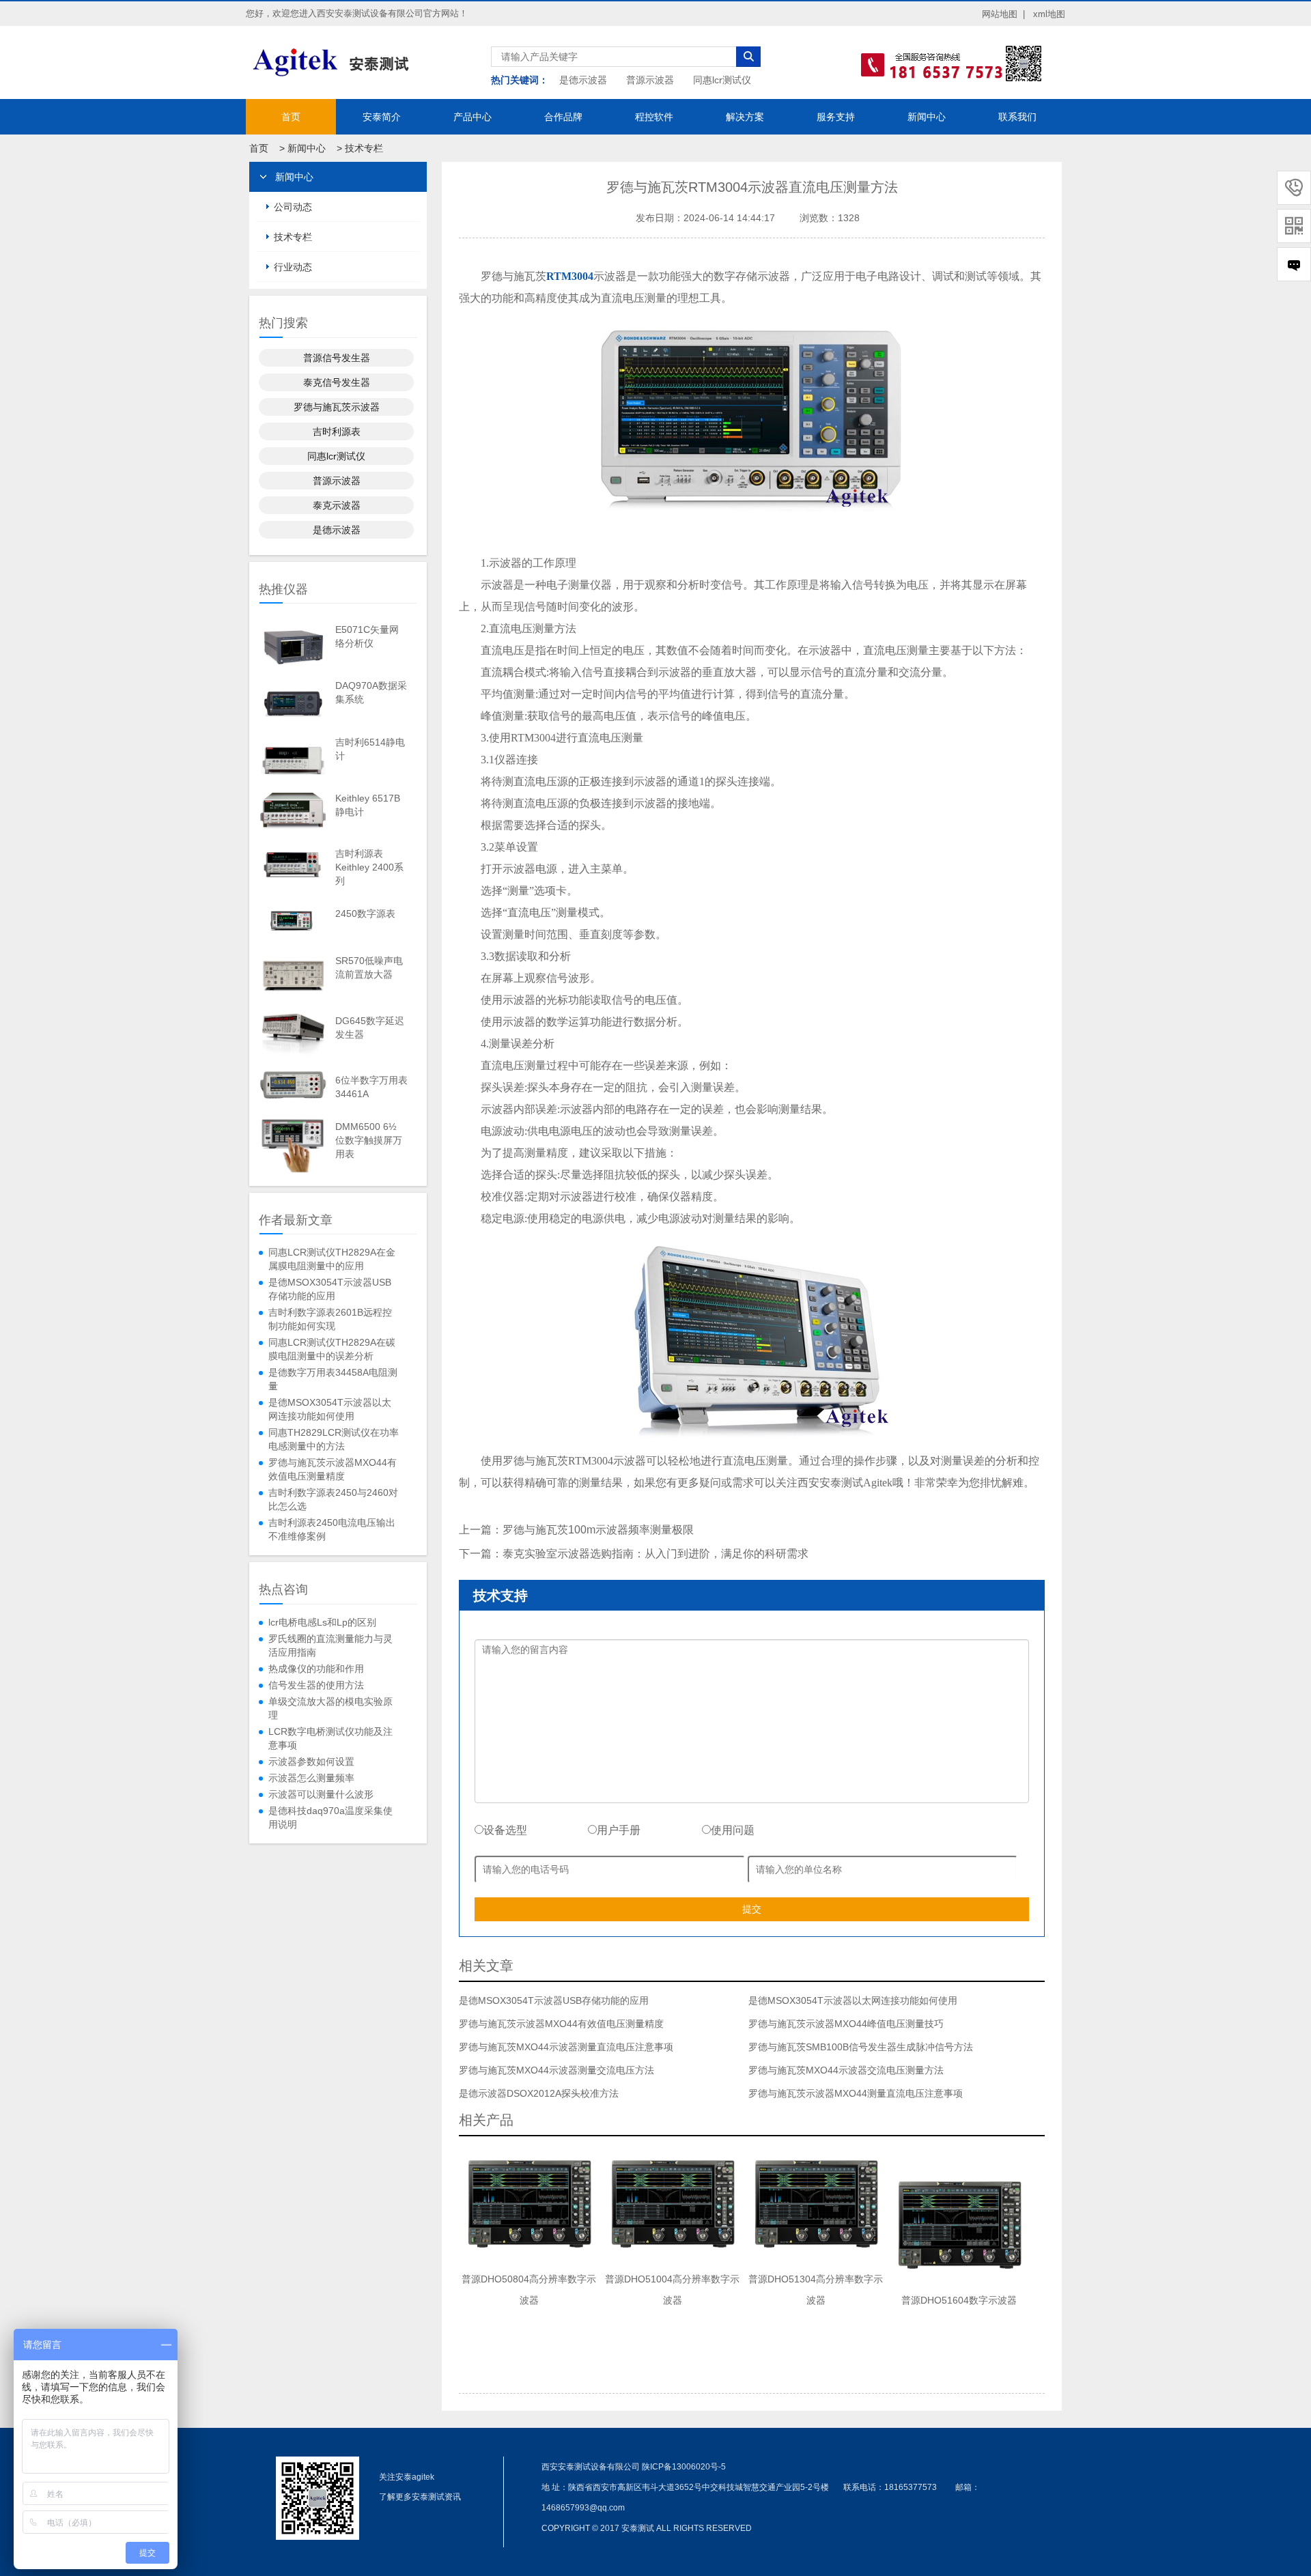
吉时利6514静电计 (370, 749)
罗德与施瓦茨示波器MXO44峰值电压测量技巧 (846, 2024)
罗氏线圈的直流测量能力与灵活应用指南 (330, 1645)
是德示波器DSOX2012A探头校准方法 (539, 2093)
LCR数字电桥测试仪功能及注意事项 (330, 1738)
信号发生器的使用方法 (316, 1685)
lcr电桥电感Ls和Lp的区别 (322, 1622)
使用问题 (733, 1830)
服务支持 (836, 117)
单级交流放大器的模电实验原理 (330, 1708)
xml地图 (1049, 14)
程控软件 (654, 117)
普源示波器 (650, 80)
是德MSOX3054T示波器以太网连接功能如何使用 (330, 1409)
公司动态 (293, 207)
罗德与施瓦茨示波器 (337, 407)
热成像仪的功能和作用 (316, 1669)
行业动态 (293, 267)
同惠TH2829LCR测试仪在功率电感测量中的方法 (334, 1439)
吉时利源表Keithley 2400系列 (369, 867)
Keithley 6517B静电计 (368, 805)
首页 (291, 117)
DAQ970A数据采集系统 (371, 692)
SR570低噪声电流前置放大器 (369, 967)
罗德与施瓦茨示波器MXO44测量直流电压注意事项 (856, 2093)
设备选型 (505, 1830)
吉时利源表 (337, 431)
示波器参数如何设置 (311, 1761)
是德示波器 (583, 80)
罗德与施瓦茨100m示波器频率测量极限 (598, 1530)
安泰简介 (382, 117)
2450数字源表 (365, 914)
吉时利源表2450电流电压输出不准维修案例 (332, 1529)
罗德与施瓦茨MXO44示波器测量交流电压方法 (556, 2070)
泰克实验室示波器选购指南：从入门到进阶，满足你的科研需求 (655, 1554)
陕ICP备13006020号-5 (684, 2467)
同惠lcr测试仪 (722, 80)
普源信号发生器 (337, 358)
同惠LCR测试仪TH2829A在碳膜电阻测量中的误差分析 (332, 1349)
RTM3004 (570, 276)
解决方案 (745, 117)
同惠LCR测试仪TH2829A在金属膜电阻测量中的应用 (332, 1259)
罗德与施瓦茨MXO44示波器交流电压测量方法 (846, 2070)
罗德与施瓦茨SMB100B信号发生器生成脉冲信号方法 (861, 2047)
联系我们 (1017, 117)
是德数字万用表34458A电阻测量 (333, 1379)
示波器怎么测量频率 (311, 1778)
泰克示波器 (337, 505)
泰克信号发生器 (337, 382)
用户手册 (619, 1830)
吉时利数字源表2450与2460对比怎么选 (333, 1499)
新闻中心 (927, 117)
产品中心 (473, 117)
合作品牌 (563, 117)
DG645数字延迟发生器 (370, 1028)
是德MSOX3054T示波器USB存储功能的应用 (330, 1289)
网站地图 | (1003, 14)
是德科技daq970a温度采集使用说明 (330, 1817)
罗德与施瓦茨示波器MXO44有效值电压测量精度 (333, 1469)
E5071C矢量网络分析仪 (367, 636)
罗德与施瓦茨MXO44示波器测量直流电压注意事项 (566, 2047)
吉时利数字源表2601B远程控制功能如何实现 (330, 1319)
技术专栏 (364, 148)
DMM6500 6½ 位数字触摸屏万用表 (369, 1140)
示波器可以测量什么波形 (321, 1794)
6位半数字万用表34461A (371, 1087)
